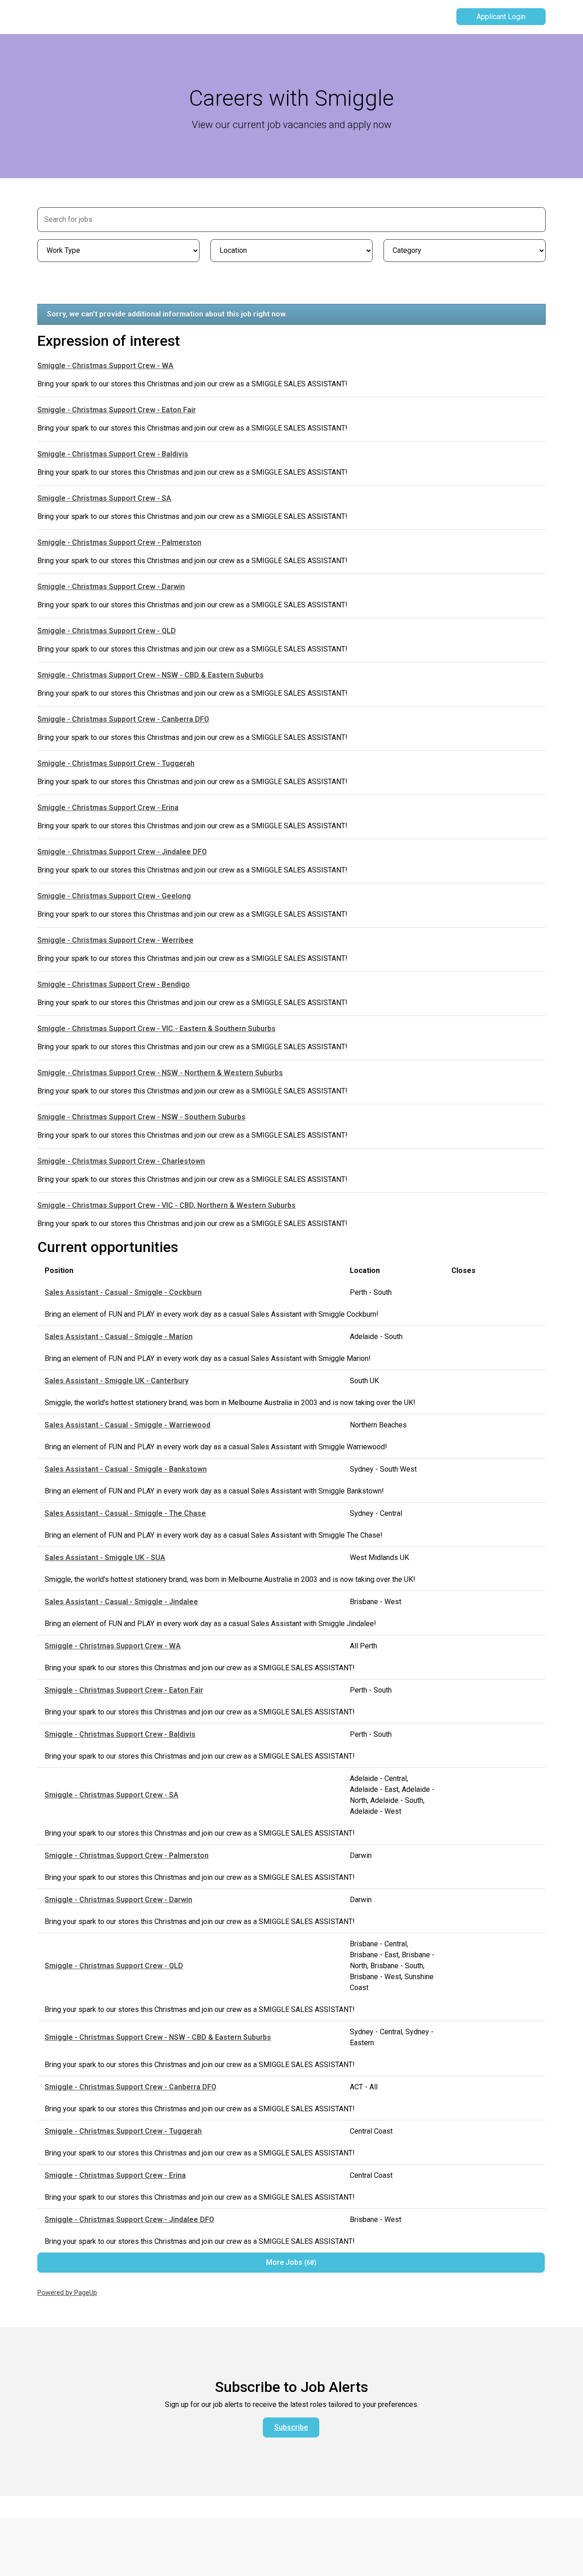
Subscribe (291, 2427)
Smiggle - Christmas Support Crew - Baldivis (113, 454)
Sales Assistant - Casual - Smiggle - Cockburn (123, 1292)
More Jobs (290, 2262)
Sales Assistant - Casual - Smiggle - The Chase (125, 1513)
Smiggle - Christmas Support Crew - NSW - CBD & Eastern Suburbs (151, 675)
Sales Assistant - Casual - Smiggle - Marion (119, 1337)
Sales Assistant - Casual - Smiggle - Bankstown (126, 1469)
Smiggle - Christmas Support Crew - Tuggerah (116, 763)
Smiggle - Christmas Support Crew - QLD (107, 631)
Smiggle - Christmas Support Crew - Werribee (115, 940)
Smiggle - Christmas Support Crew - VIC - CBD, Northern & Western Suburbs (166, 1205)
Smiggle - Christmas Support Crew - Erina (108, 808)
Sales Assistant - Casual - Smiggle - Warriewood (128, 1425)
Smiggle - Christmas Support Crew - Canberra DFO (123, 719)
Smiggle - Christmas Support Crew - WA (105, 366)
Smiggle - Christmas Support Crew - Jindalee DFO (122, 852)
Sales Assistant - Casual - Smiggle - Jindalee (121, 1602)
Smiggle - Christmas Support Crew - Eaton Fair (117, 410)
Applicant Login (501, 17)
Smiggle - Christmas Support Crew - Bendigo (114, 984)
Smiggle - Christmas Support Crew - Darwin (111, 587)
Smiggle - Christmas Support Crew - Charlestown (121, 1161)
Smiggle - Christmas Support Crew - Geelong (114, 896)
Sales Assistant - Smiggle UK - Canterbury (117, 1381)
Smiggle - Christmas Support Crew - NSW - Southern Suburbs (141, 1117)
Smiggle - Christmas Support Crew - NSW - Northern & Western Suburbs (160, 1073)
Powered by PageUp (67, 2293)
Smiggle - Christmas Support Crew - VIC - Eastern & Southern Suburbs (156, 1029)
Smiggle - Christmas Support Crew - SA (104, 498)
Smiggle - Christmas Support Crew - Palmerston (119, 542)
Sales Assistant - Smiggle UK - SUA (105, 1557)
